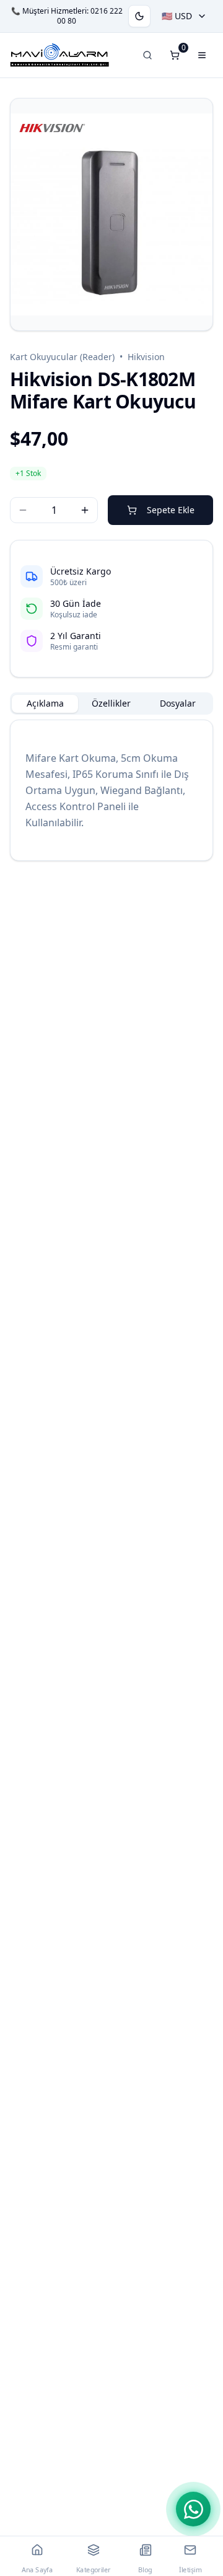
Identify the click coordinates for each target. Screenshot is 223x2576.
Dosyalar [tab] (178, 703)
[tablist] (111, 704)
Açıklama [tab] (45, 703)
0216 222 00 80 (90, 16)
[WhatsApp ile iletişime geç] (193, 2509)
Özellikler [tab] (111, 703)
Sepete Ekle (171, 510)
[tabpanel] (111, 790)
